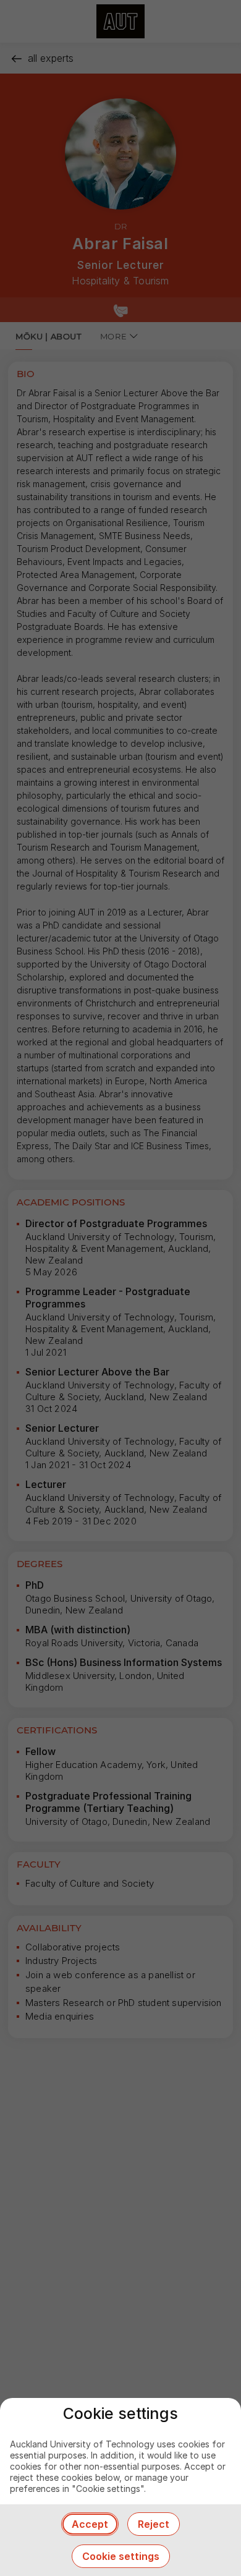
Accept (90, 2524)
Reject (154, 2524)
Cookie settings (121, 2556)
